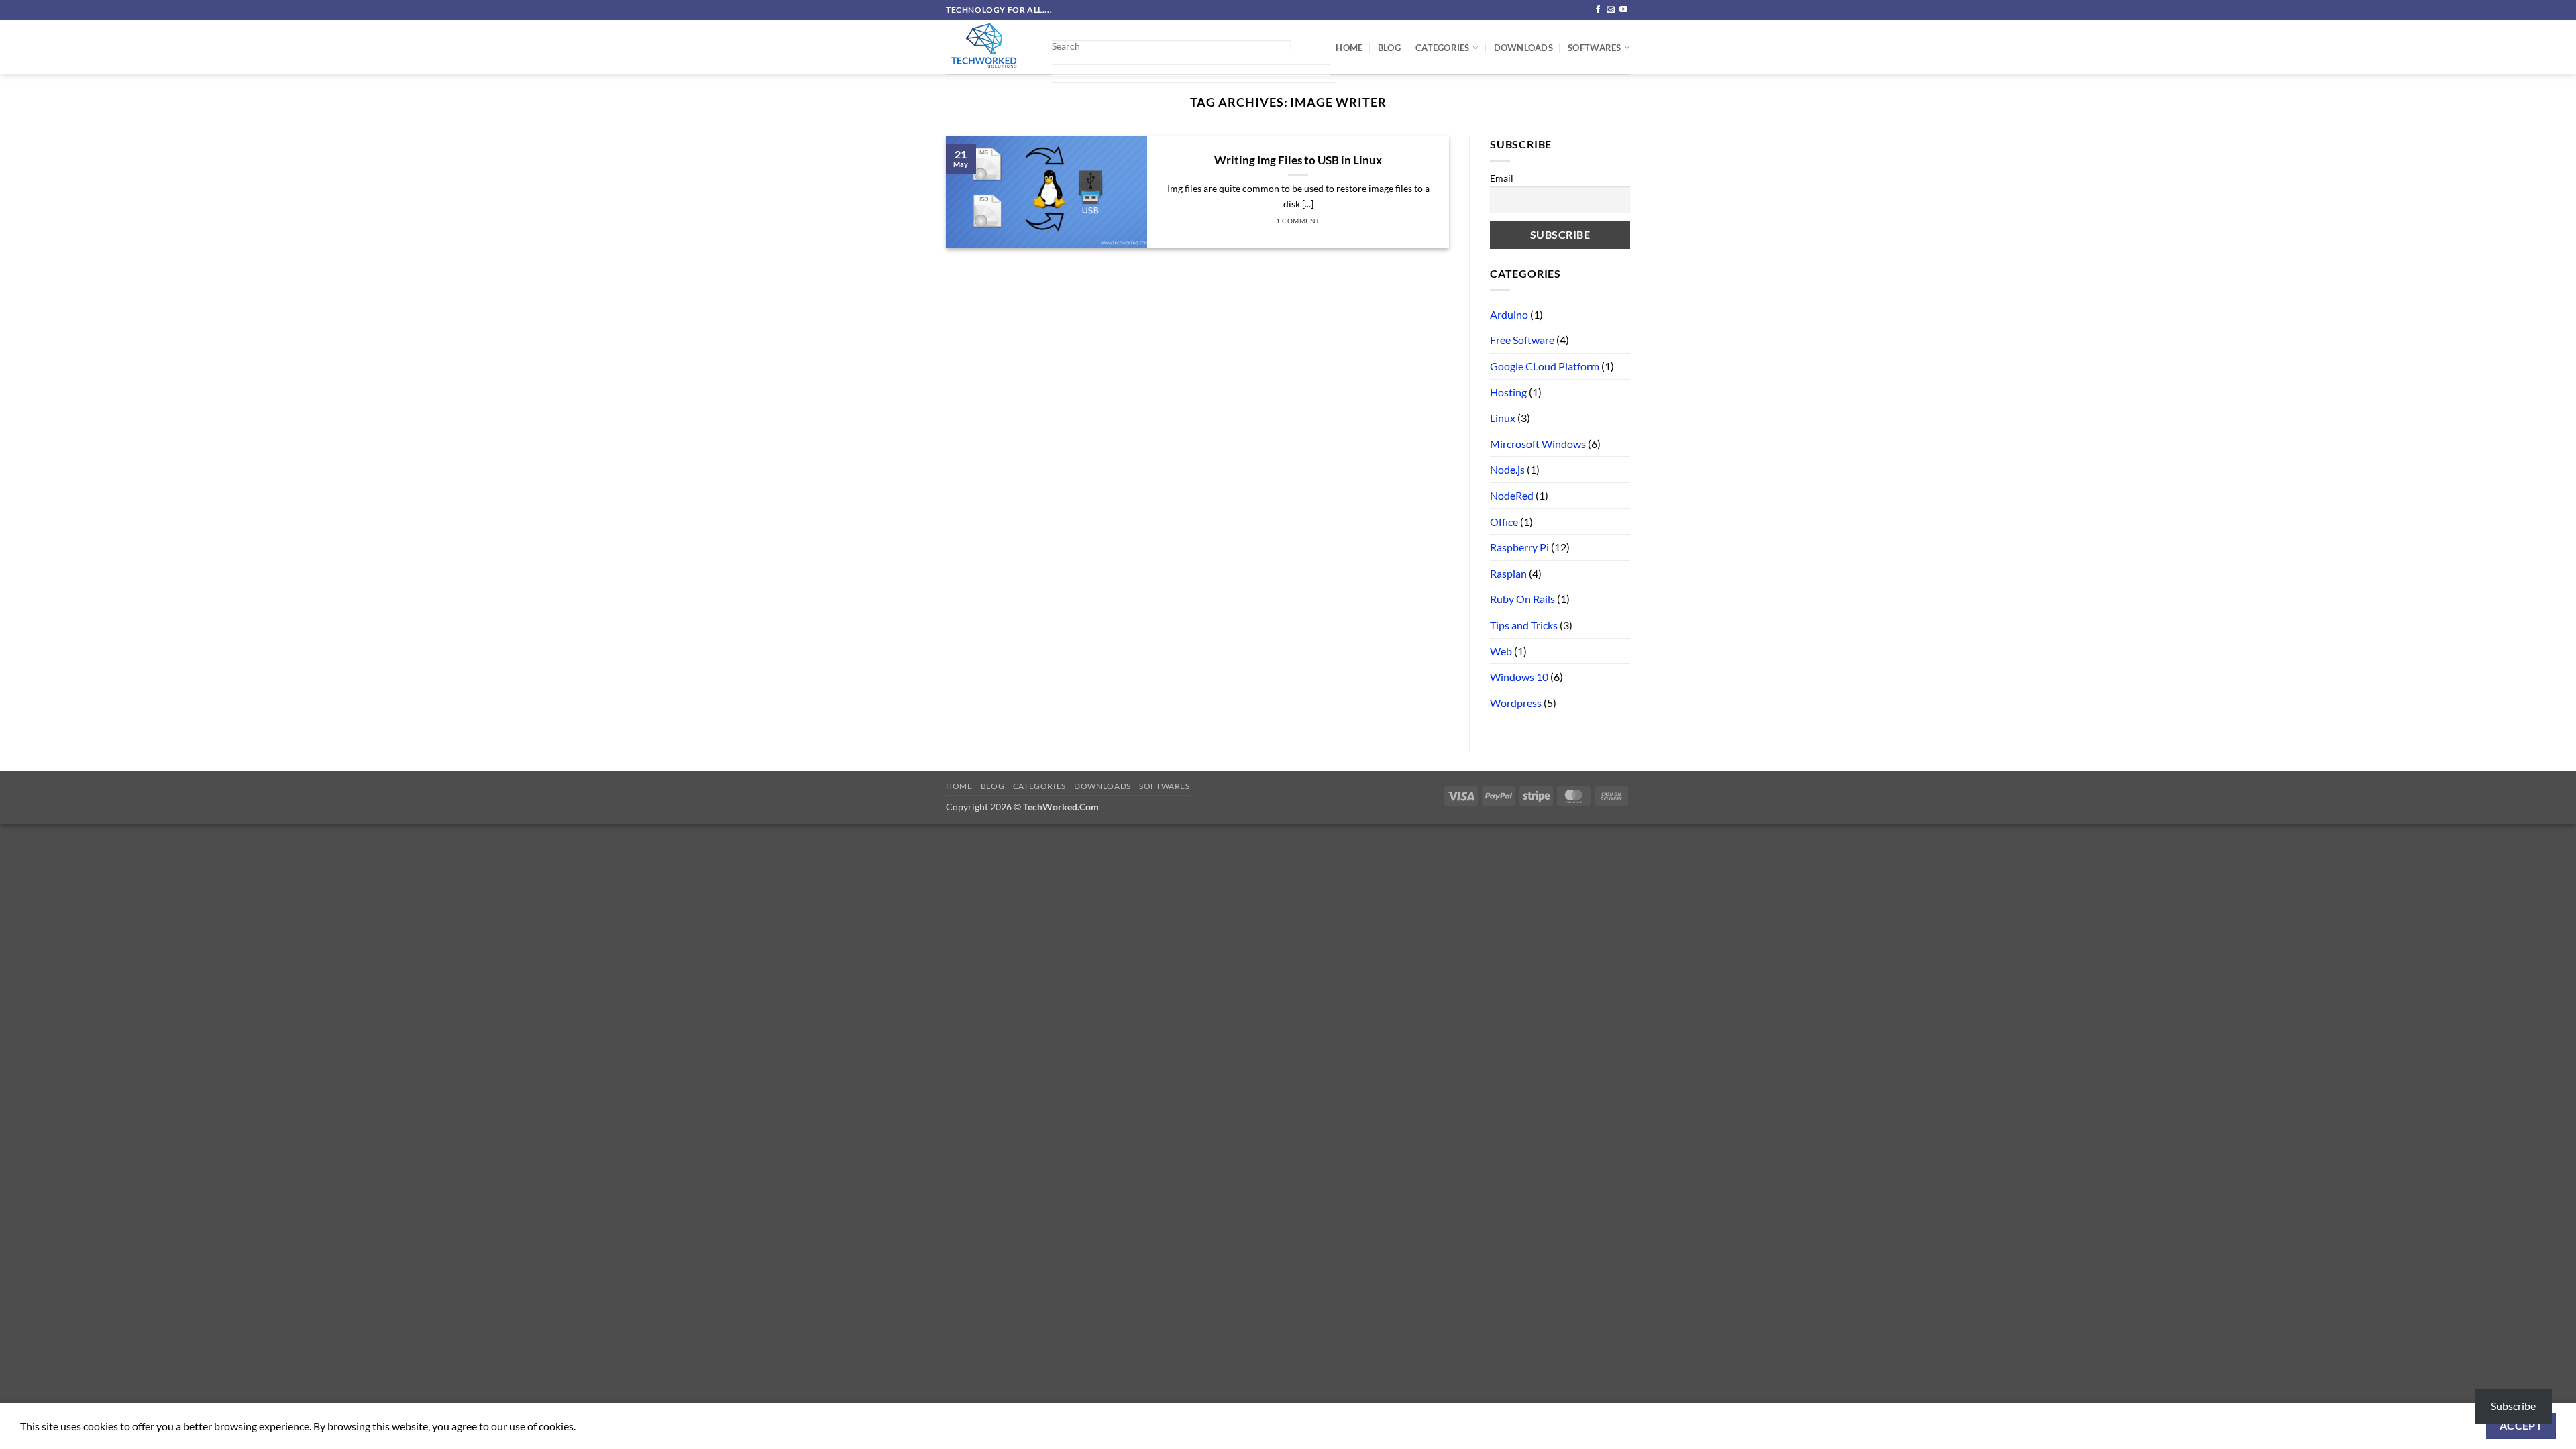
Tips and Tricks (1524, 625)
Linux (1503, 418)
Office (1504, 522)
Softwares (1594, 48)
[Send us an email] (1611, 10)
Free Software (1522, 340)
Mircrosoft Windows (1538, 444)
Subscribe (2513, 1406)
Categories (1443, 48)
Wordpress (1516, 703)
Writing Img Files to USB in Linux (1298, 160)
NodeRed (1512, 495)
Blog (1389, 48)
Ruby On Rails (1522, 599)
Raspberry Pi (1519, 547)
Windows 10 (1519, 677)
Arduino (1509, 314)
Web (1501, 651)
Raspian (1508, 573)
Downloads (1523, 48)
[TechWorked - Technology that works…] (988, 47)
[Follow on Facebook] (1598, 10)
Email (1502, 178)
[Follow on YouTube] (1623, 10)
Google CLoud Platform (1545, 366)
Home (1349, 48)
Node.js (1507, 469)
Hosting (1508, 392)
